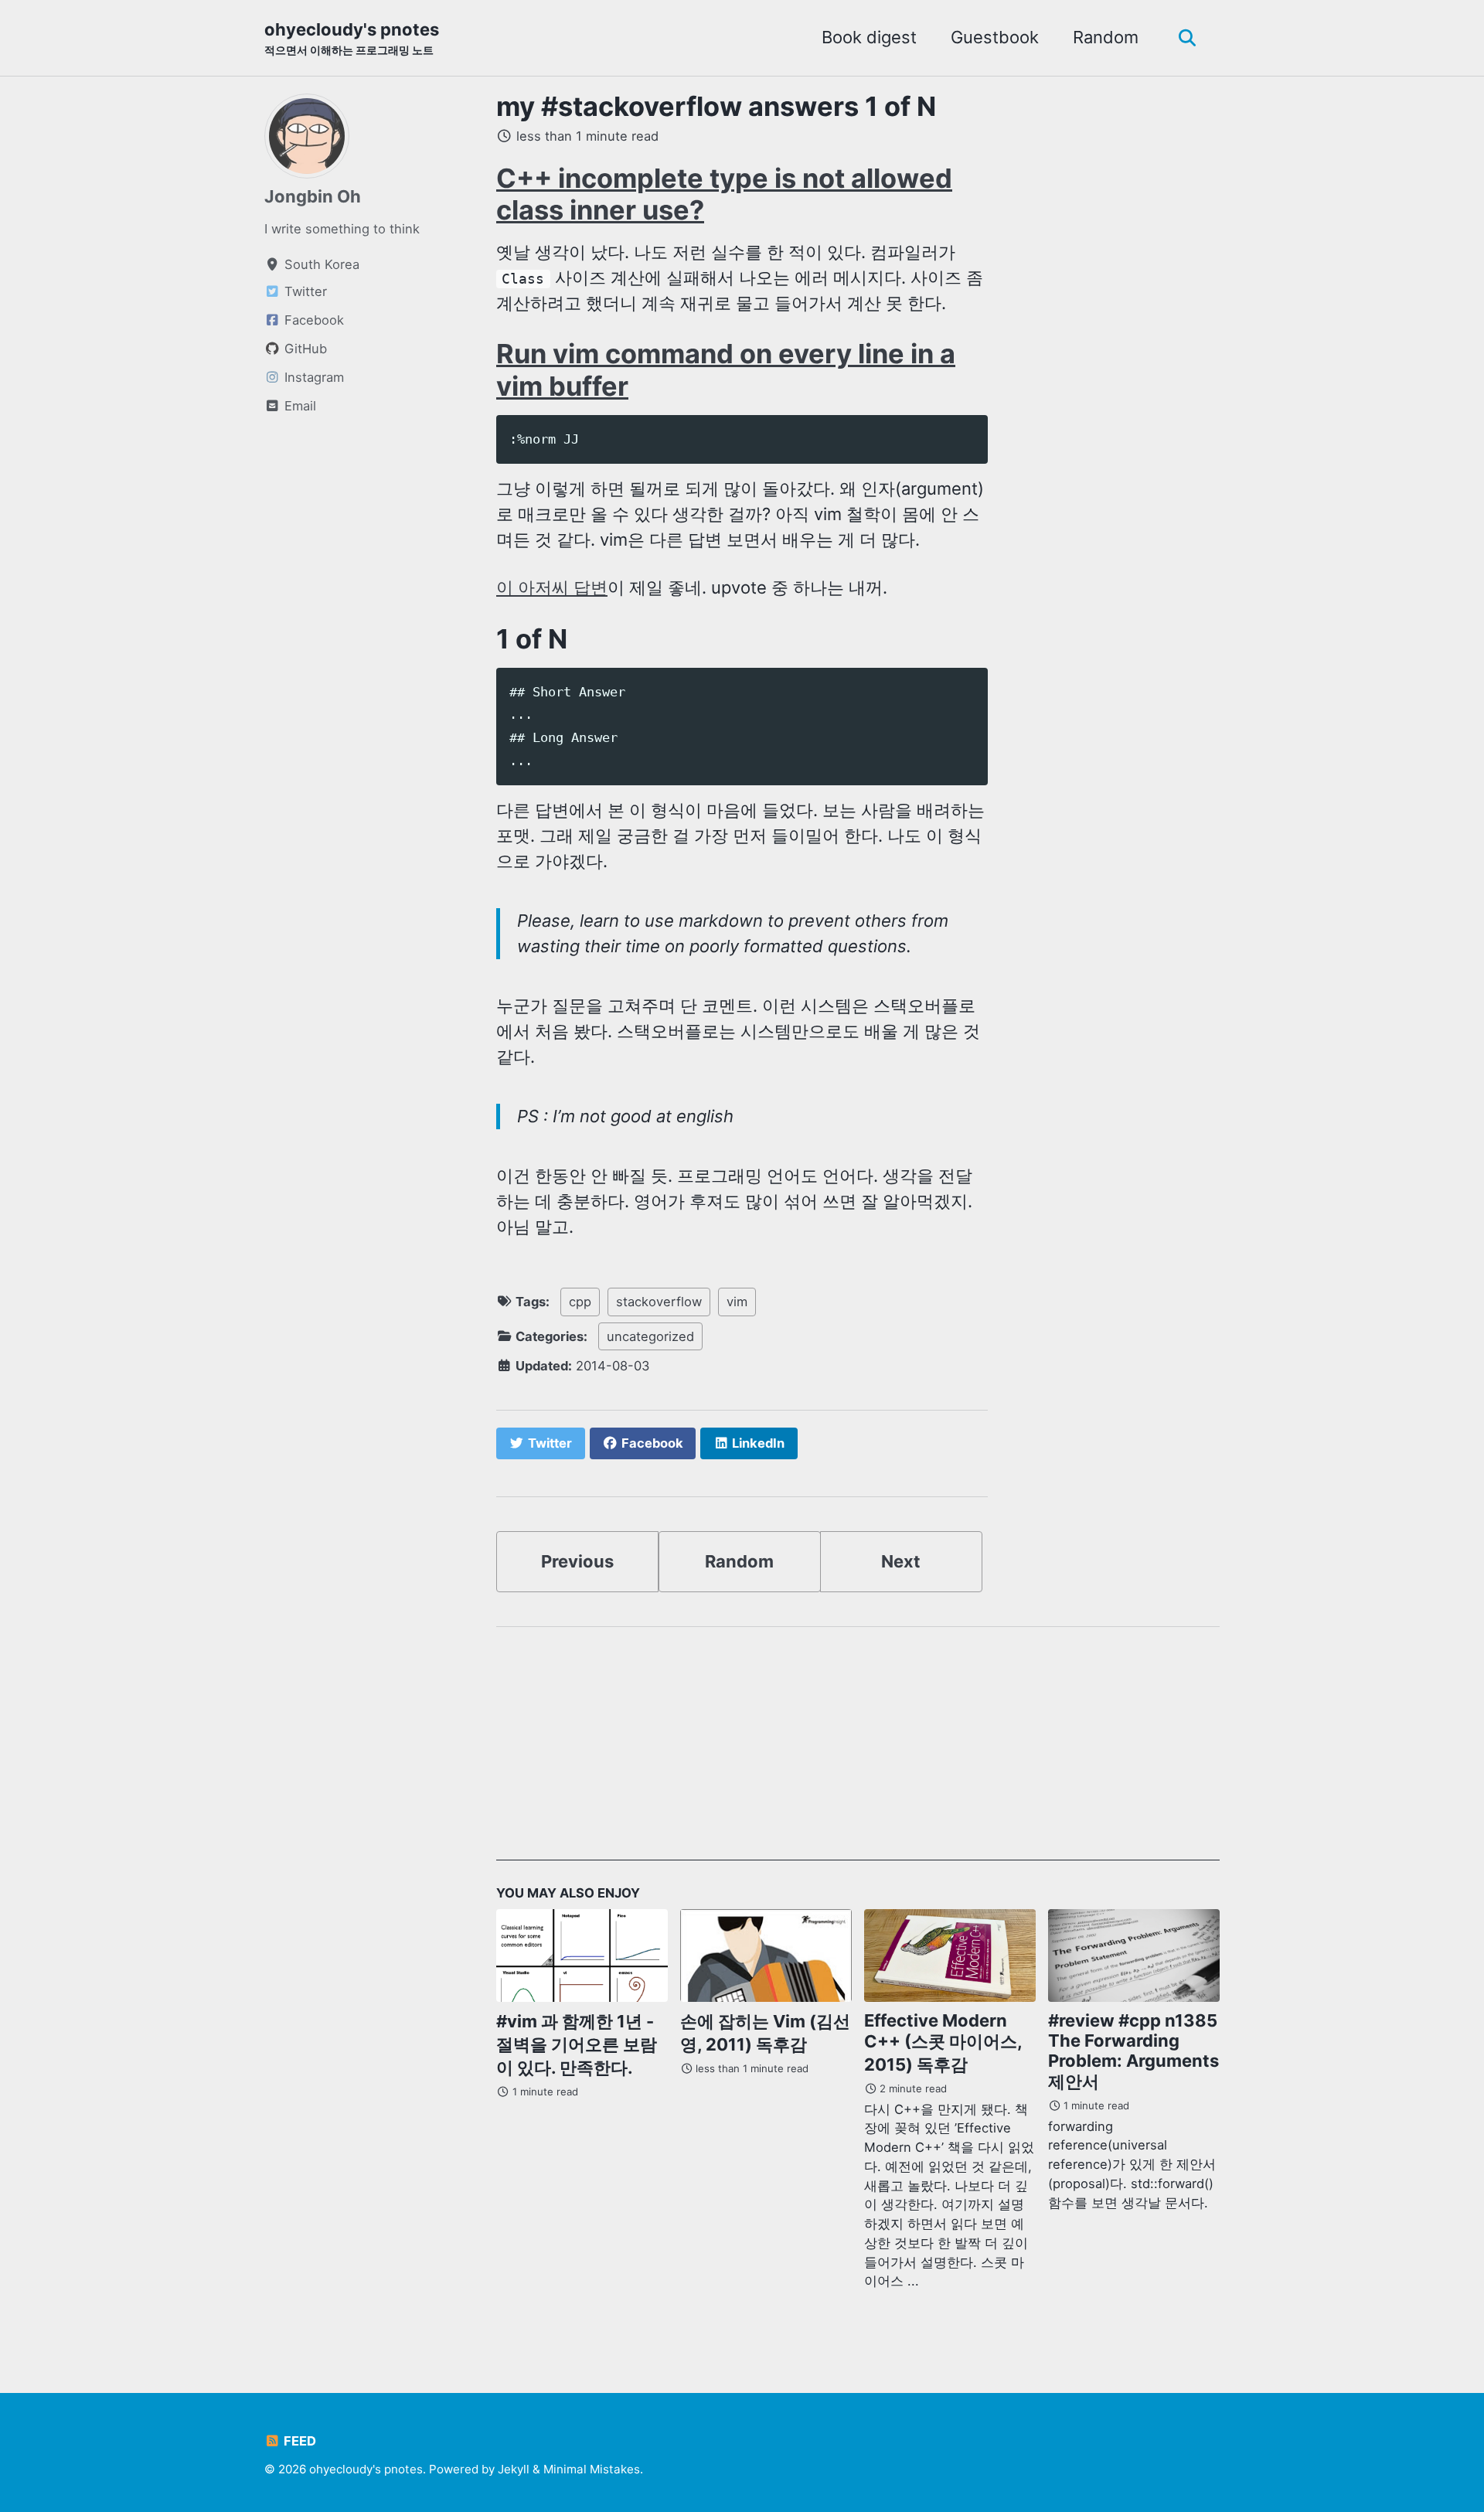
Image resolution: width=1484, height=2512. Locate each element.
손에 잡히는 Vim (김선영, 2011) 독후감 (765, 2033)
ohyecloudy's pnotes (352, 38)
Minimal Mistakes (592, 2469)
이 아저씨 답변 (552, 587)
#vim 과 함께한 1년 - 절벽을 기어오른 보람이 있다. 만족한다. (577, 2044)
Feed (298, 2441)
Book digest (869, 37)
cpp (580, 1302)
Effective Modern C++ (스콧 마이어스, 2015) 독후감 (943, 2042)
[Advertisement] (858, 1752)
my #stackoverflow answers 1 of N (716, 106)
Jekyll (514, 2469)
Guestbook (995, 37)
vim (737, 1302)
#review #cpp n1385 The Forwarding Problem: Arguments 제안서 (1133, 2051)
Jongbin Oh (313, 196)
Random (1106, 37)
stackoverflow (659, 1302)
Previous (577, 1561)
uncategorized (650, 1336)
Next (901, 1561)
